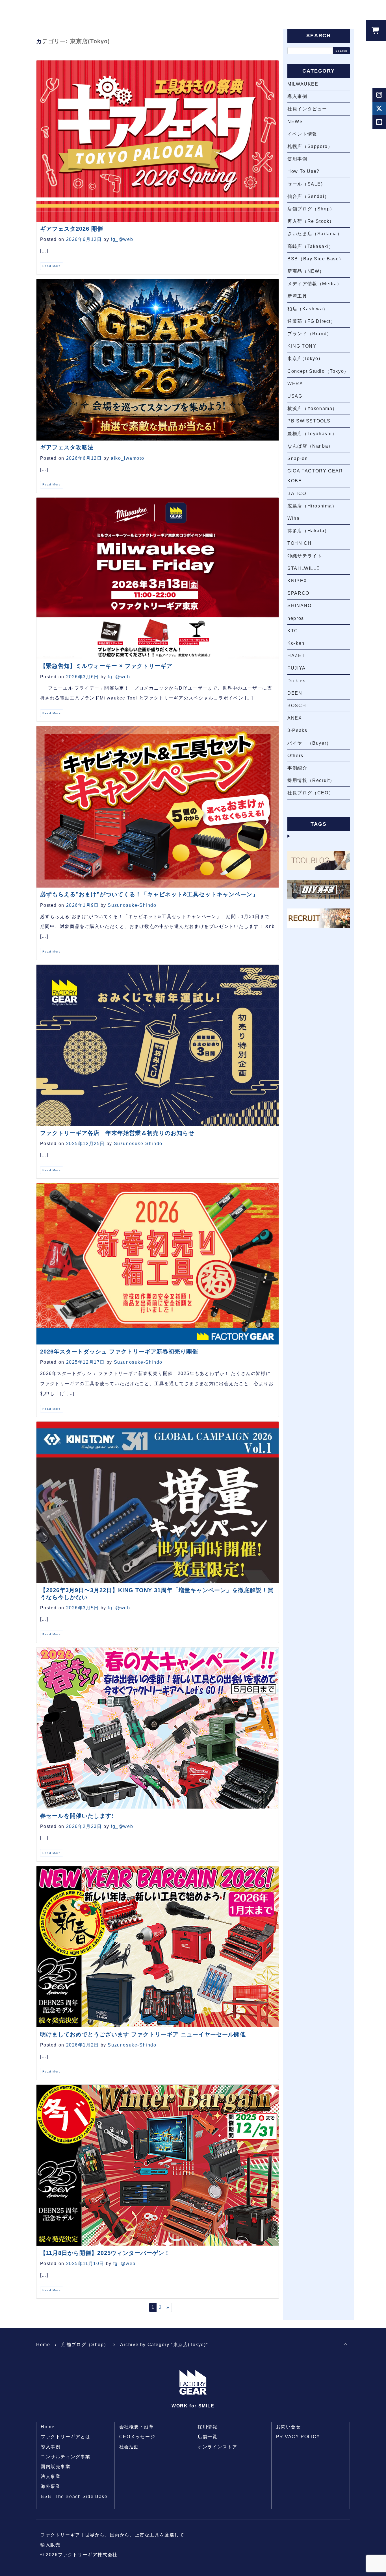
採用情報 (207, 2427)
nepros (296, 618)
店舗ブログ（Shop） (311, 209)
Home (43, 2345)
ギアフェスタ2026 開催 (72, 229)
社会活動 (129, 2447)
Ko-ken (296, 643)
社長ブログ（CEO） (310, 793)
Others (295, 756)
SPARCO (298, 593)
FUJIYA (297, 668)
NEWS (295, 122)
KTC (293, 631)
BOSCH (297, 706)
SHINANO (299, 606)
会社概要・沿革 (137, 2427)
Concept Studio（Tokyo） (318, 371)
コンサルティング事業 (66, 2457)
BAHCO (297, 493)
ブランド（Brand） (310, 334)
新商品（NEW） (306, 271)
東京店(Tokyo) (304, 358)
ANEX (295, 718)
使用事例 (297, 159)
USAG (295, 396)
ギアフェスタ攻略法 (67, 447)
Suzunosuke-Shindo (132, 905)
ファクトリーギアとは (66, 2437)
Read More (52, 266)
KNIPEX (297, 581)
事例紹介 (297, 768)
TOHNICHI (300, 543)
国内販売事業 (56, 2467)
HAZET (296, 656)
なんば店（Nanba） (310, 446)
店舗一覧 (207, 2437)
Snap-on (298, 458)
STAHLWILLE (304, 568)
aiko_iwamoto (127, 458)
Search (341, 51)
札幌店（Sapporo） (310, 146)
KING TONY (302, 346)
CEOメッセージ (137, 2437)
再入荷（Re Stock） (311, 221)
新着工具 (297, 296)
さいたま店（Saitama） (315, 234)
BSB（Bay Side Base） (316, 259)
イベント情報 (302, 134)
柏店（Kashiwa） (308, 309)
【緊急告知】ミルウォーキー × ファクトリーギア (106, 666)
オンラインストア (217, 2447)
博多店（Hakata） (308, 531)
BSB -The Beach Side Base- (75, 2497)
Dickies (296, 681)
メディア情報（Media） (315, 284)
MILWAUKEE (303, 84)
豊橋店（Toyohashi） (312, 434)
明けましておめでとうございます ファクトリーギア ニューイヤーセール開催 (143, 2034)
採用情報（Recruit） (311, 780)
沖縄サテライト (305, 556)
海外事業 (51, 2486)
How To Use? (303, 171)
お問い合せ (289, 2427)
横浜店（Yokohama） (312, 408)
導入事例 (297, 96)
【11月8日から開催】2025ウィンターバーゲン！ (105, 2253)
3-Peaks (297, 730)
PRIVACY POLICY (298, 2437)
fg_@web (122, 239)
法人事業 (51, 2476)
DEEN (295, 693)
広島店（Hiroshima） (312, 506)
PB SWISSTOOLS (309, 421)
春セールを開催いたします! (77, 1816)
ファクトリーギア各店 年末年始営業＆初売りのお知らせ (117, 1133)
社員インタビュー (307, 109)
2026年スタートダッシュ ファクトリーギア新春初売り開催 (119, 1352)
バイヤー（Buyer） (309, 743)
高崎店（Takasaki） (311, 246)
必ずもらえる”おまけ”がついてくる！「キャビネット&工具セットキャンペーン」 (149, 894)
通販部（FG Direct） (311, 321)
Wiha (293, 518)
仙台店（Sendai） (308, 196)
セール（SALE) (305, 184)
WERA (295, 384)
